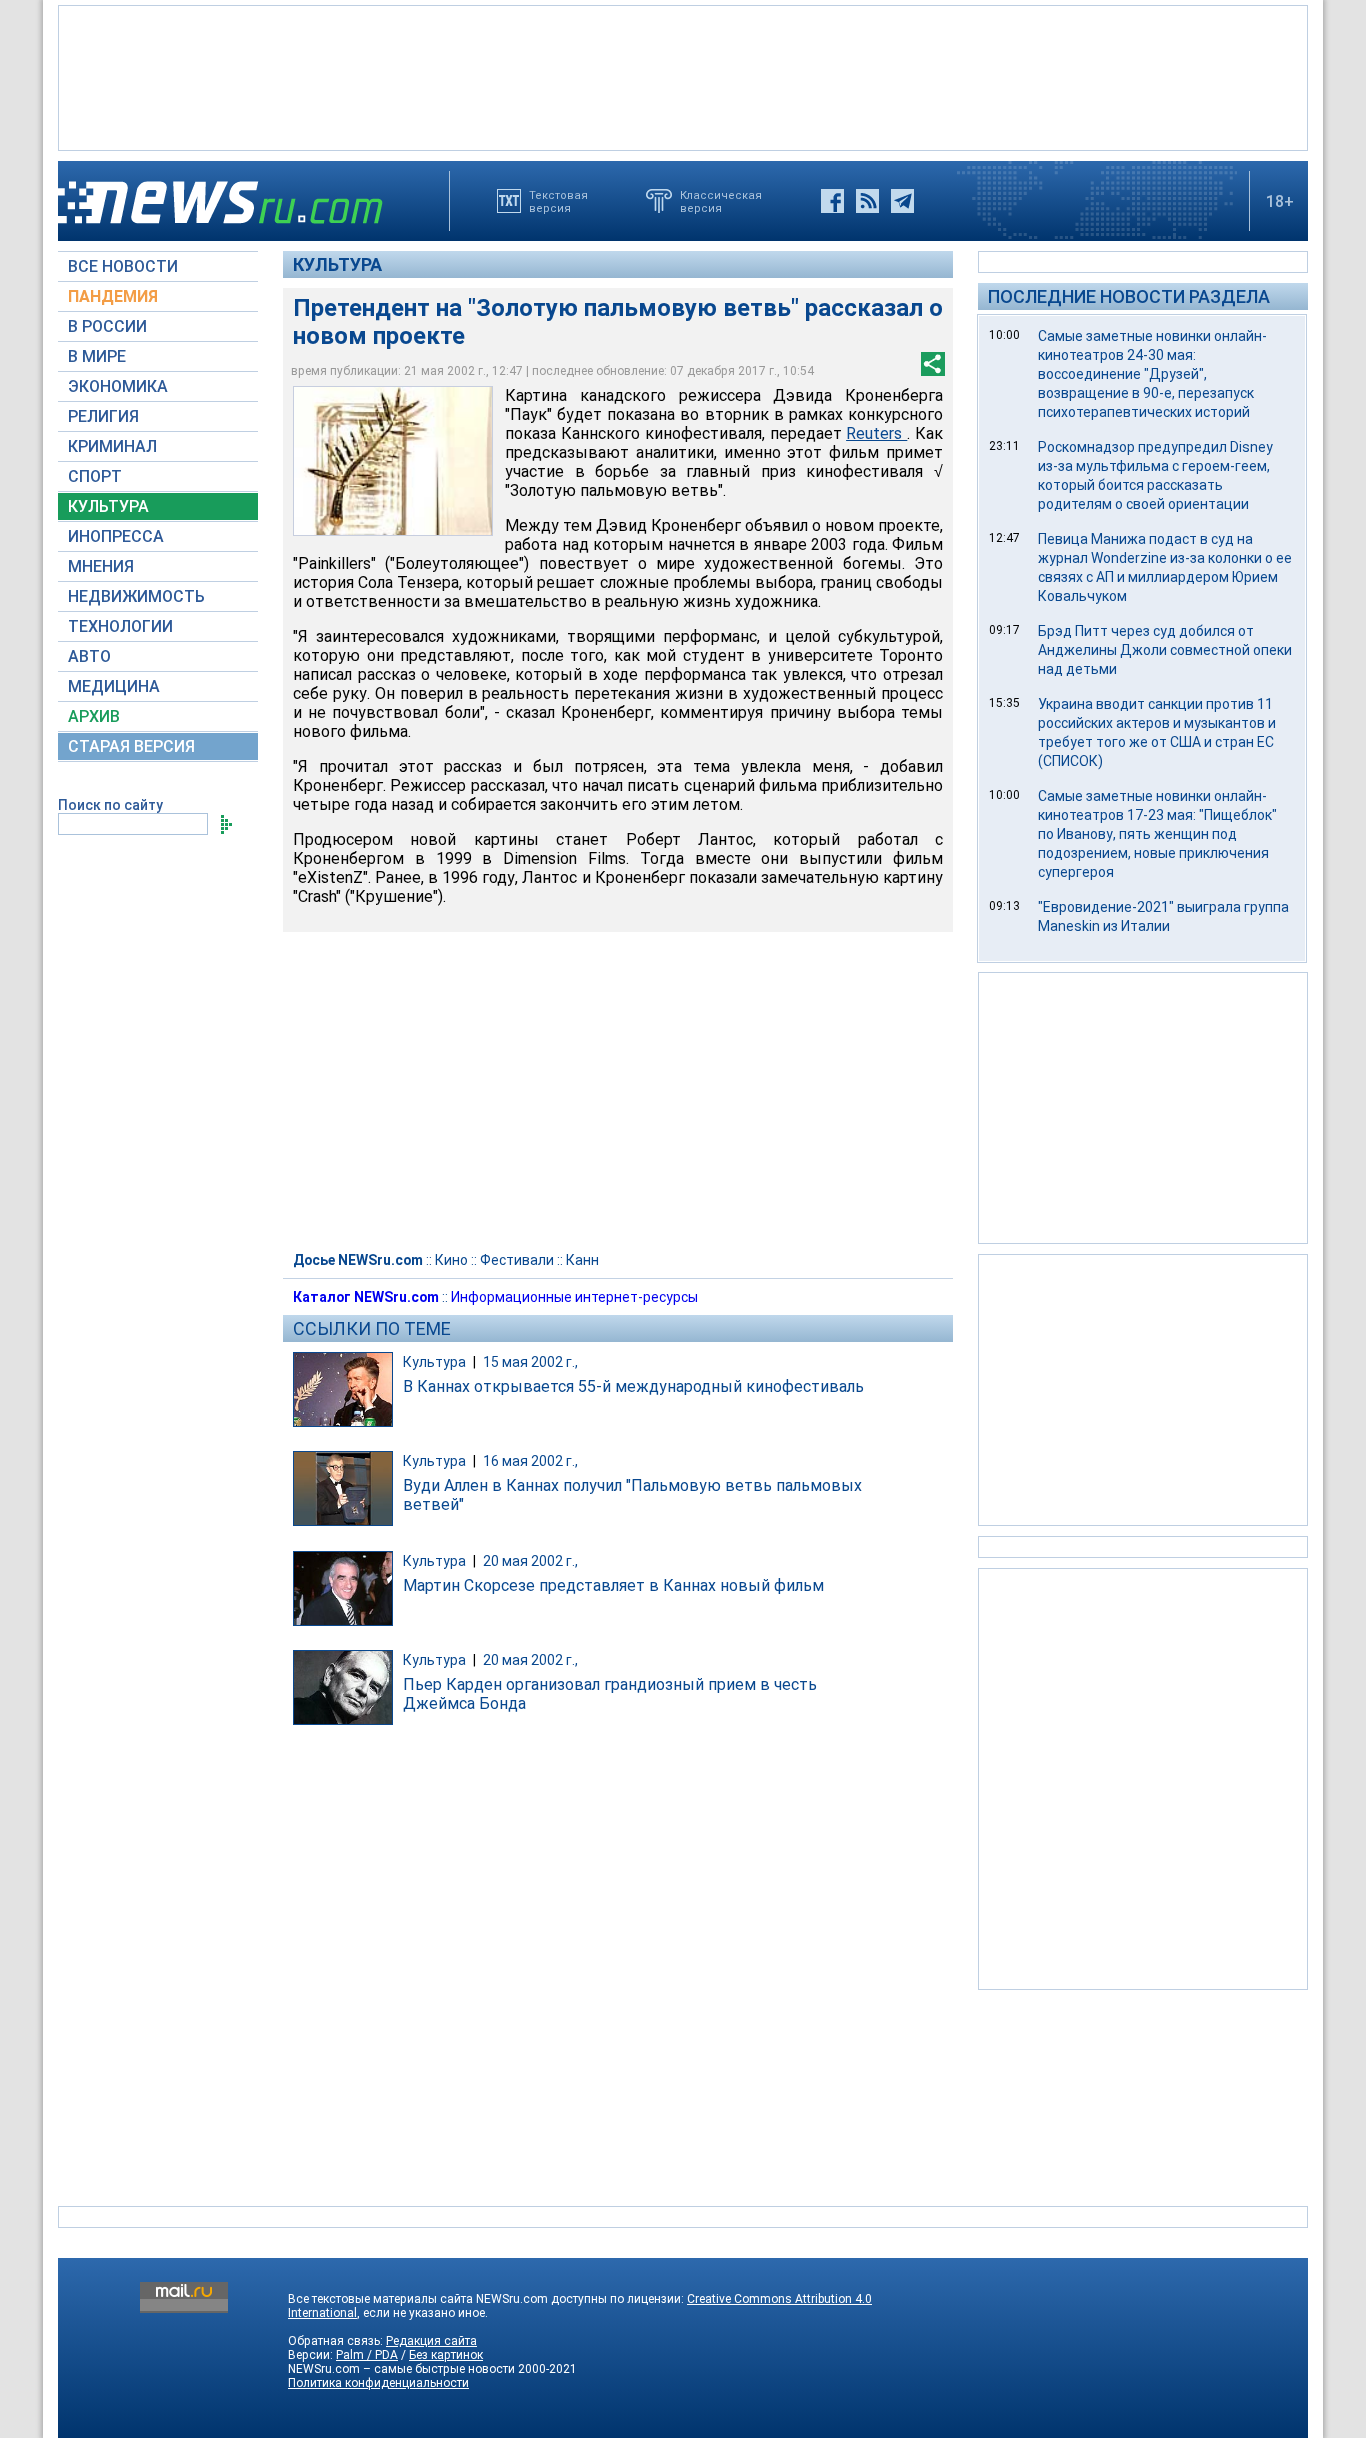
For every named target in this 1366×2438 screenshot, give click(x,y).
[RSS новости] (867, 201)
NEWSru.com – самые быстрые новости (401, 2369)
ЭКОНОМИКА (118, 386)
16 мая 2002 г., (530, 1461)
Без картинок (446, 2355)
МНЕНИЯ (101, 566)
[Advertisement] (683, 76)
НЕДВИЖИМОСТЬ (136, 596)
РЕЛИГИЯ (103, 416)
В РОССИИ (107, 326)
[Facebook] (832, 201)
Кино (451, 1260)
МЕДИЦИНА (114, 686)
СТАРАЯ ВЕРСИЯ (131, 746)
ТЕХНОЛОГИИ (120, 626)
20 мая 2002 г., (530, 1561)
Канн (582, 1260)
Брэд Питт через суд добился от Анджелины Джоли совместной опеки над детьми (1165, 650)
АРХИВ (94, 716)
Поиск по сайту (110, 805)
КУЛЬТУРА (108, 506)
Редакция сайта (431, 2341)
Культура (337, 264)
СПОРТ (95, 476)
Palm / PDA (367, 2355)
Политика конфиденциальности (378, 2383)
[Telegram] (902, 201)
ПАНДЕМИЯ (113, 296)
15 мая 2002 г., (530, 1362)
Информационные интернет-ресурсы (574, 1297)
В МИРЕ (97, 356)
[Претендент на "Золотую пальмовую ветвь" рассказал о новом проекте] (393, 461)
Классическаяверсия (721, 201)
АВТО (89, 656)
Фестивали (517, 1260)
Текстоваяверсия (558, 201)
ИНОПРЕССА (116, 536)
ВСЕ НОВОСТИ (123, 266)
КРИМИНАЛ (112, 446)
